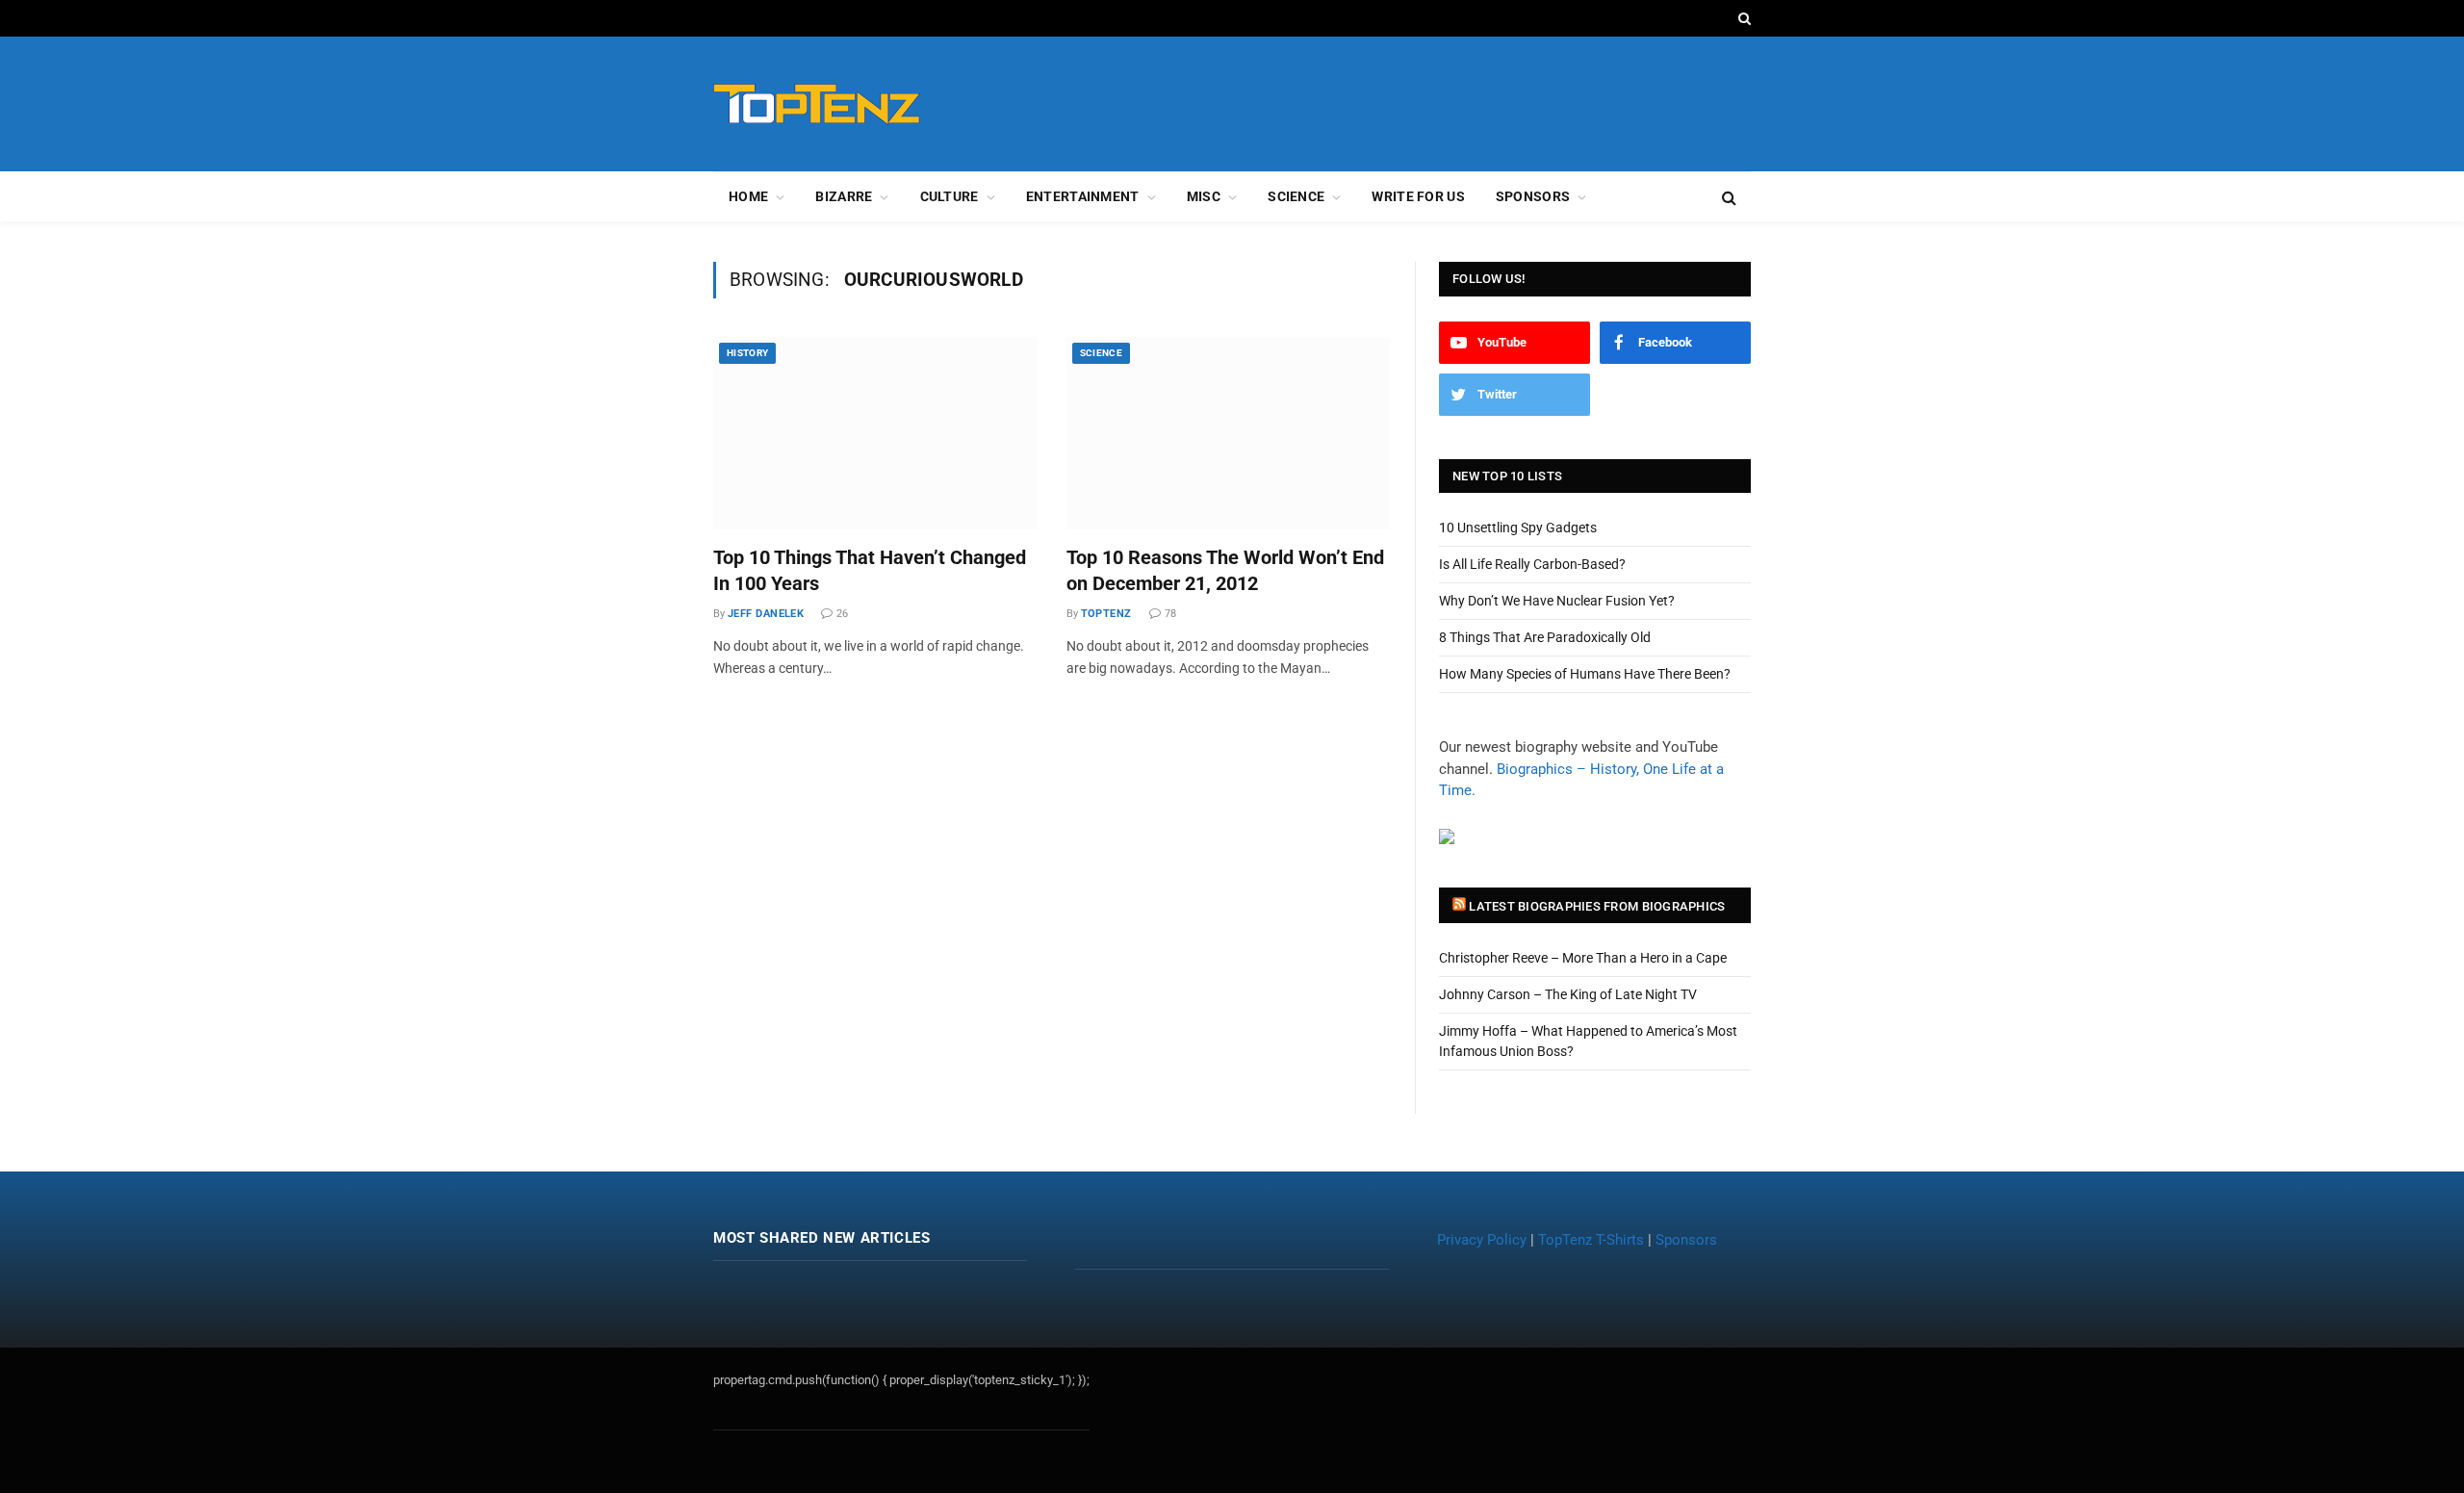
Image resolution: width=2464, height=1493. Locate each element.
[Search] (1743, 18)
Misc (1204, 196)
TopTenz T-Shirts (1591, 1240)
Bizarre (844, 196)
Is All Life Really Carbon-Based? (1532, 564)
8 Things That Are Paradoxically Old (1545, 637)
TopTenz (1106, 614)
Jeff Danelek (766, 614)
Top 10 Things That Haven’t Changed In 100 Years (870, 570)
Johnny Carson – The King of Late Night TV (1568, 994)
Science (1296, 196)
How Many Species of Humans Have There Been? (1585, 674)
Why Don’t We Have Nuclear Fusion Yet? (1557, 601)
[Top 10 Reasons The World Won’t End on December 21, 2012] (1229, 433)
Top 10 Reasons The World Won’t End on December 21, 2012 (1225, 570)
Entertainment (1083, 196)
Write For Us (1418, 196)
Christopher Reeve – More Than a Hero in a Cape (1583, 958)
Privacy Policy (1482, 1240)
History (747, 353)
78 (1170, 614)
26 (842, 614)
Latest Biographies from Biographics (1597, 906)
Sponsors (1533, 196)
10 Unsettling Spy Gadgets (1518, 528)
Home (748, 196)
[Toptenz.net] (817, 104)
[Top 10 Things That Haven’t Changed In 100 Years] (875, 433)
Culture (950, 196)
